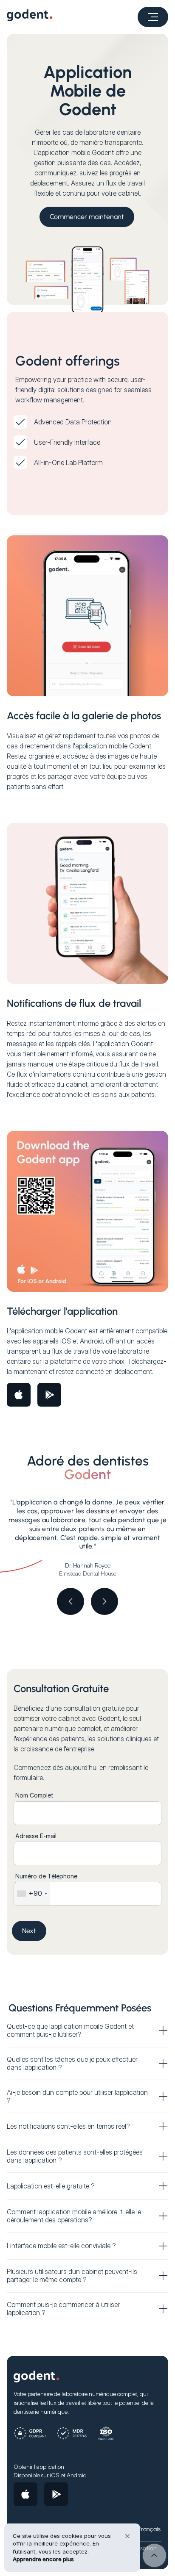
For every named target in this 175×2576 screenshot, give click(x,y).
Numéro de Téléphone (46, 1876)
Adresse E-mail (36, 1836)
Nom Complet (34, 1795)
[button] (153, 17)
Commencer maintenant (87, 217)
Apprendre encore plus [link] (43, 2559)
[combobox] (32, 1894)
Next (29, 1931)
